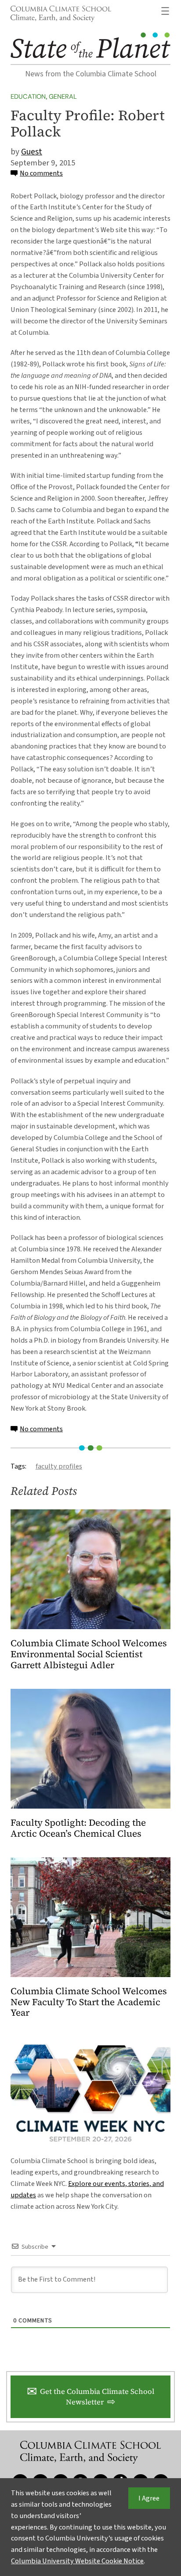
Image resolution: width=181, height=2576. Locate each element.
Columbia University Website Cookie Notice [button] (77, 2561)
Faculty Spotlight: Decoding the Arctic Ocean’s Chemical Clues (78, 1828)
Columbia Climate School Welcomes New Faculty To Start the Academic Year (89, 2002)
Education (28, 97)
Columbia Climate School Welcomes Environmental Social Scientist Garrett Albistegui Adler (89, 1654)
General (63, 97)
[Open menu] (165, 11)
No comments (41, 173)
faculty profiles (59, 1466)
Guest (32, 152)
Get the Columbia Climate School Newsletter (97, 2397)
